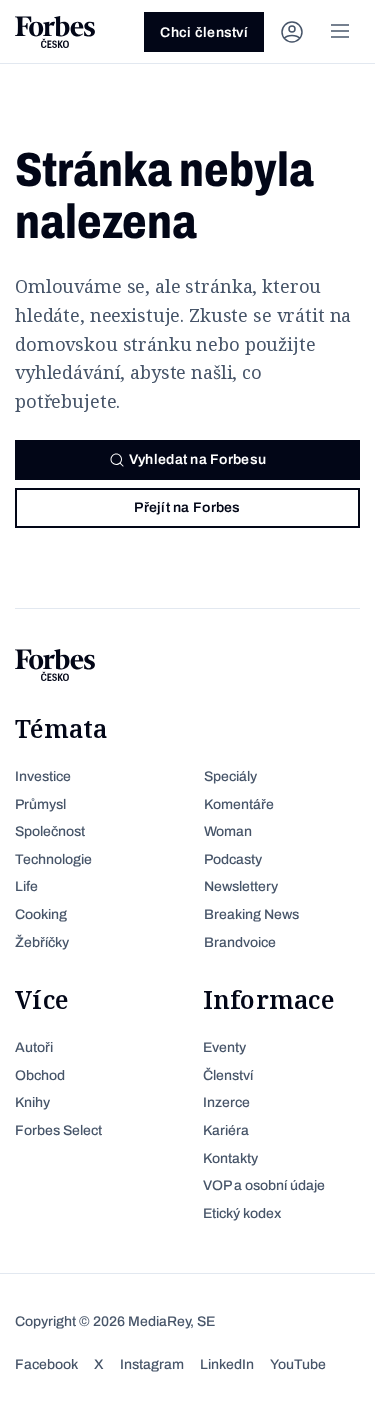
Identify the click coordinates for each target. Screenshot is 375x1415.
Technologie (53, 859)
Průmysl (40, 804)
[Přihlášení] (292, 32)
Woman (228, 831)
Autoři (34, 1047)
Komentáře (239, 804)
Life (26, 886)
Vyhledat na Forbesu (197, 459)
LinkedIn (227, 1364)
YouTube (298, 1364)
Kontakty (230, 1158)
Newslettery (241, 886)
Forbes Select (58, 1130)
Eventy (224, 1047)
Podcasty (233, 859)
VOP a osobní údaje (264, 1185)
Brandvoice (240, 942)
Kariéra (226, 1130)
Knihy (32, 1102)
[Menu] (340, 32)
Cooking (41, 914)
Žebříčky (42, 942)
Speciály (230, 776)
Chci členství (204, 32)
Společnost (50, 831)
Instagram (152, 1364)
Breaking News (251, 914)
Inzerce (226, 1102)
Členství (228, 1075)
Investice (43, 776)
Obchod (40, 1075)
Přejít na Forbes (187, 507)
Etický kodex (242, 1213)
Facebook (46, 1364)
